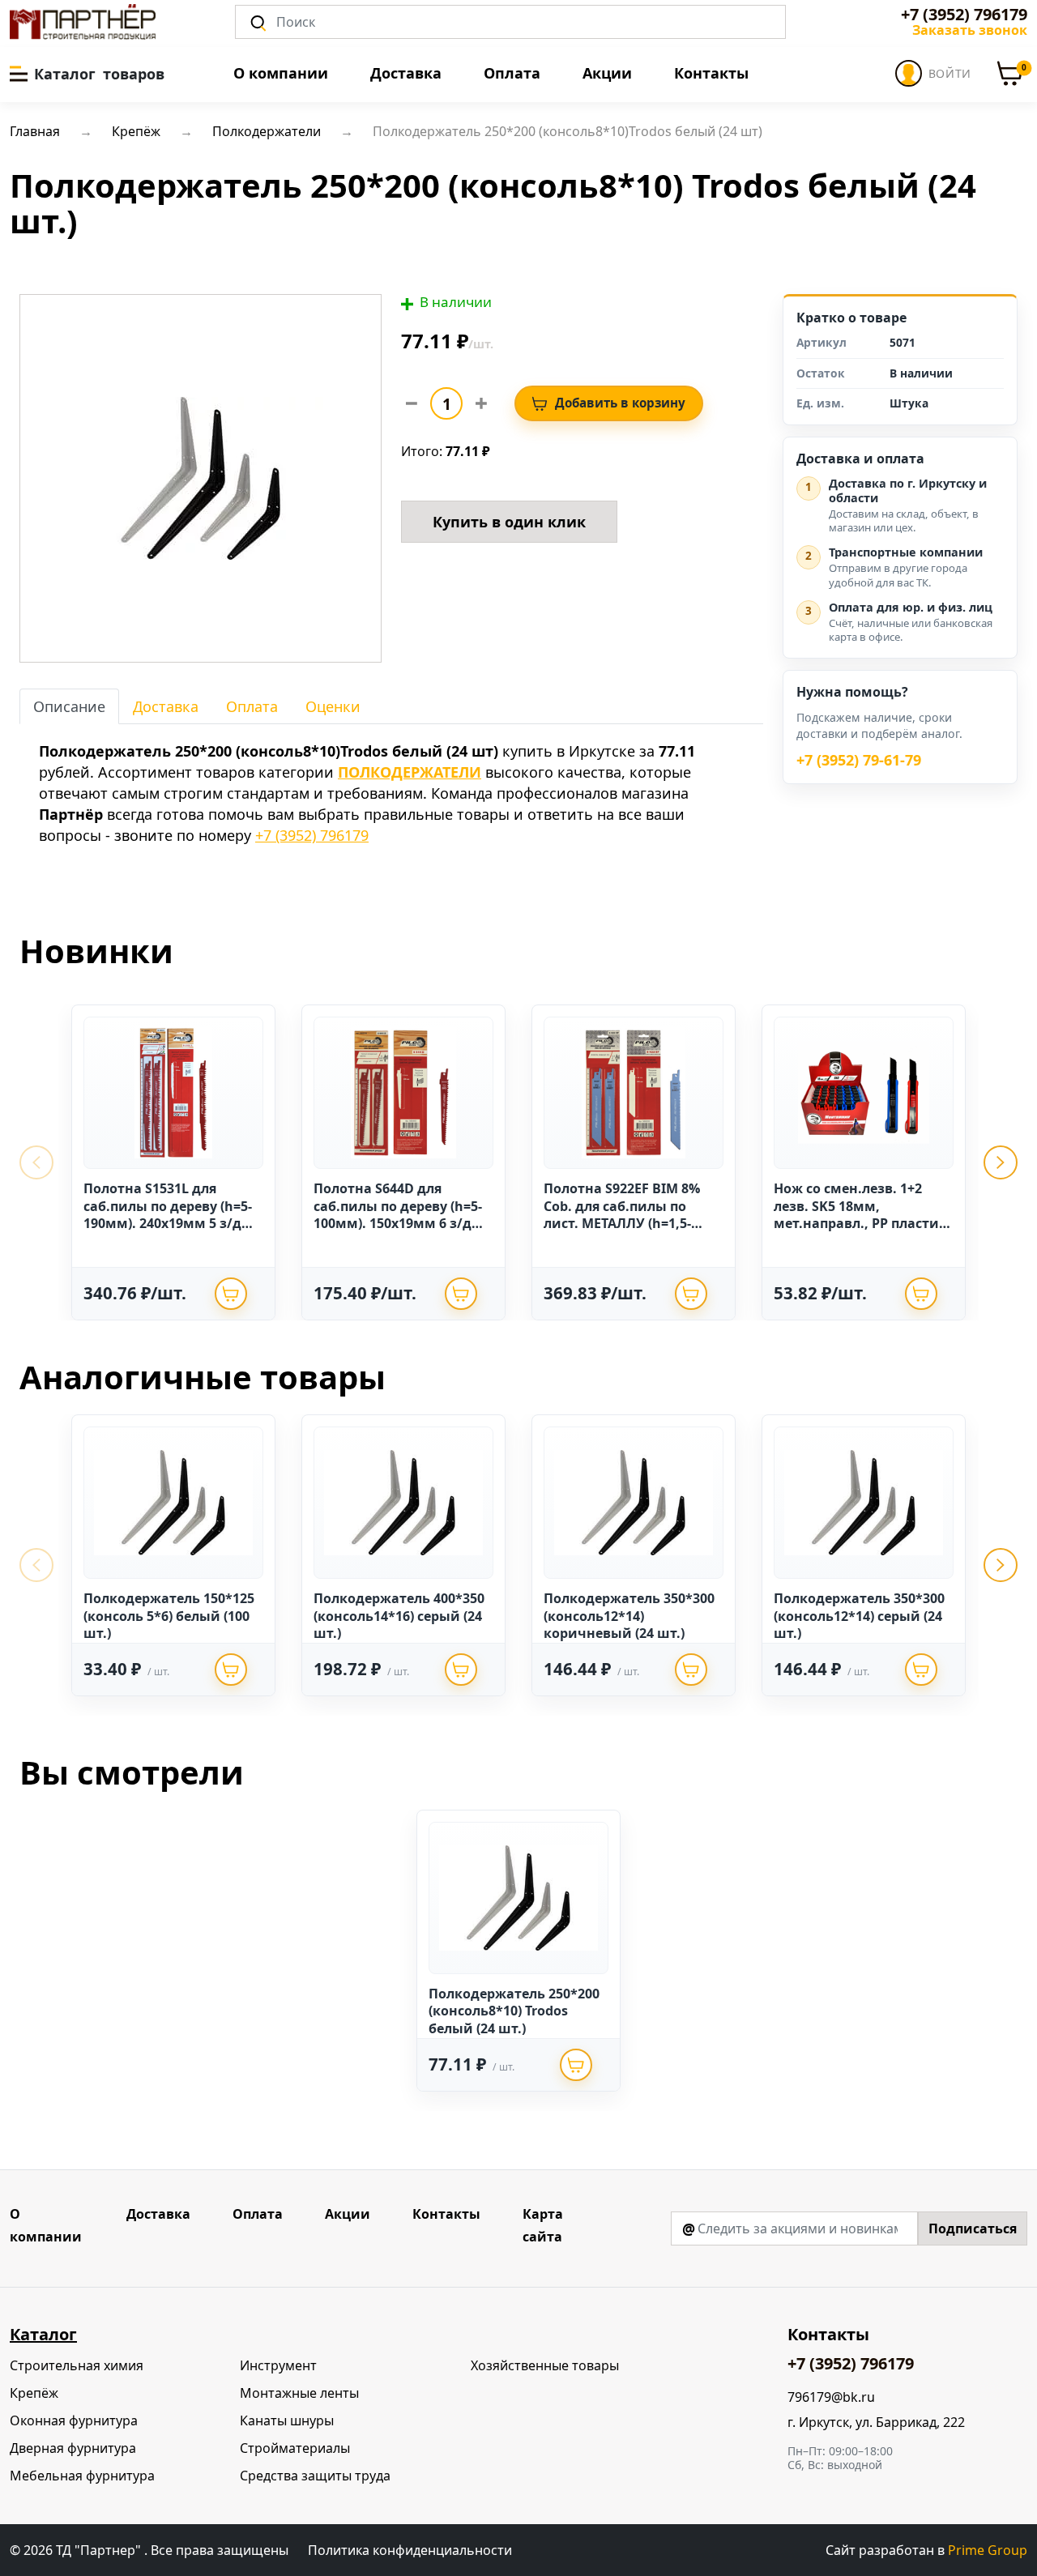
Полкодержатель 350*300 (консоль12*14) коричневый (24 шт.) (629, 1616)
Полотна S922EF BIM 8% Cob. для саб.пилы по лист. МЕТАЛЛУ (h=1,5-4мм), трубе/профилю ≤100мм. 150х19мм (622, 1223)
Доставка (406, 73)
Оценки (333, 706)
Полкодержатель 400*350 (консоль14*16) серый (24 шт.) (399, 1616)
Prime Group (988, 2550)
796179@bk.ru (831, 2397)
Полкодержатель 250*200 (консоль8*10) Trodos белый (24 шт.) (514, 2011)
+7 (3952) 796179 (964, 15)
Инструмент (278, 2365)
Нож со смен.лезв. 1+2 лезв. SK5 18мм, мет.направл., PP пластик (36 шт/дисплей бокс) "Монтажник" (860, 1223)
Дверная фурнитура (73, 2448)
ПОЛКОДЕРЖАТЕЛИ (410, 772)
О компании (281, 73)
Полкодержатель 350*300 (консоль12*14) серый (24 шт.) (859, 1616)
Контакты (711, 73)
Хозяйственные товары (545, 2365)
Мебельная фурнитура (82, 2476)
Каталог (43, 2334)
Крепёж (34, 2393)
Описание (69, 706)
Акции (607, 73)
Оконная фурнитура (74, 2420)
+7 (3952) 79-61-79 (859, 761)
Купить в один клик (509, 522)
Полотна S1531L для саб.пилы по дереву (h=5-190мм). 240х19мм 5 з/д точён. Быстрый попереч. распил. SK (170, 1223)
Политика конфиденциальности (410, 2550)
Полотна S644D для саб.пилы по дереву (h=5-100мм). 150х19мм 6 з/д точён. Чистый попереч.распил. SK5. (398, 1223)
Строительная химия (77, 2365)
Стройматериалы (295, 2448)
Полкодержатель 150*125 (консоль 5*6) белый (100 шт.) (169, 1616)
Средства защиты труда (315, 2476)
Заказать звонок (970, 30)
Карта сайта (543, 2225)
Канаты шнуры (287, 2420)
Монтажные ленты (299, 2393)
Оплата (512, 73)
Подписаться (973, 2228)
